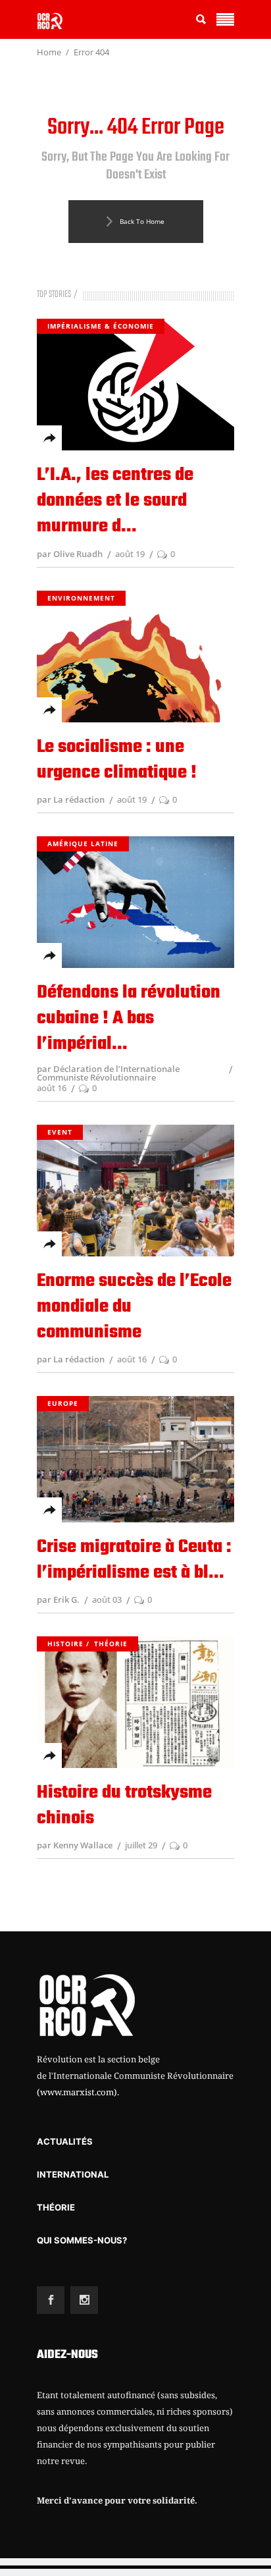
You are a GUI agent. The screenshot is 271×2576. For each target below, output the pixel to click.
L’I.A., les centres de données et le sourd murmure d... (115, 501)
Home (49, 52)
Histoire (65, 1644)
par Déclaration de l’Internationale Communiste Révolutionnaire (108, 1073)
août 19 (130, 554)
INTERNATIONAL (73, 2174)
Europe (63, 1403)
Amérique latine (83, 844)
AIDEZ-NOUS (67, 2355)
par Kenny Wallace (75, 1845)
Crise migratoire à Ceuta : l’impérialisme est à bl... (134, 1560)
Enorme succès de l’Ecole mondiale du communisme (134, 1307)
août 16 (52, 1088)
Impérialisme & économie (101, 326)
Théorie (111, 1644)
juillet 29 (141, 1845)
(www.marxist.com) (77, 2092)
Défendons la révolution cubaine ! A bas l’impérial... (129, 1018)
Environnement (81, 598)
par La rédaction (71, 799)
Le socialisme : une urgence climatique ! (117, 760)
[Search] (201, 19)
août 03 (107, 1599)
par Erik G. (58, 1599)
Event (60, 1132)
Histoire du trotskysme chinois (124, 1806)
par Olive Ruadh (70, 554)
